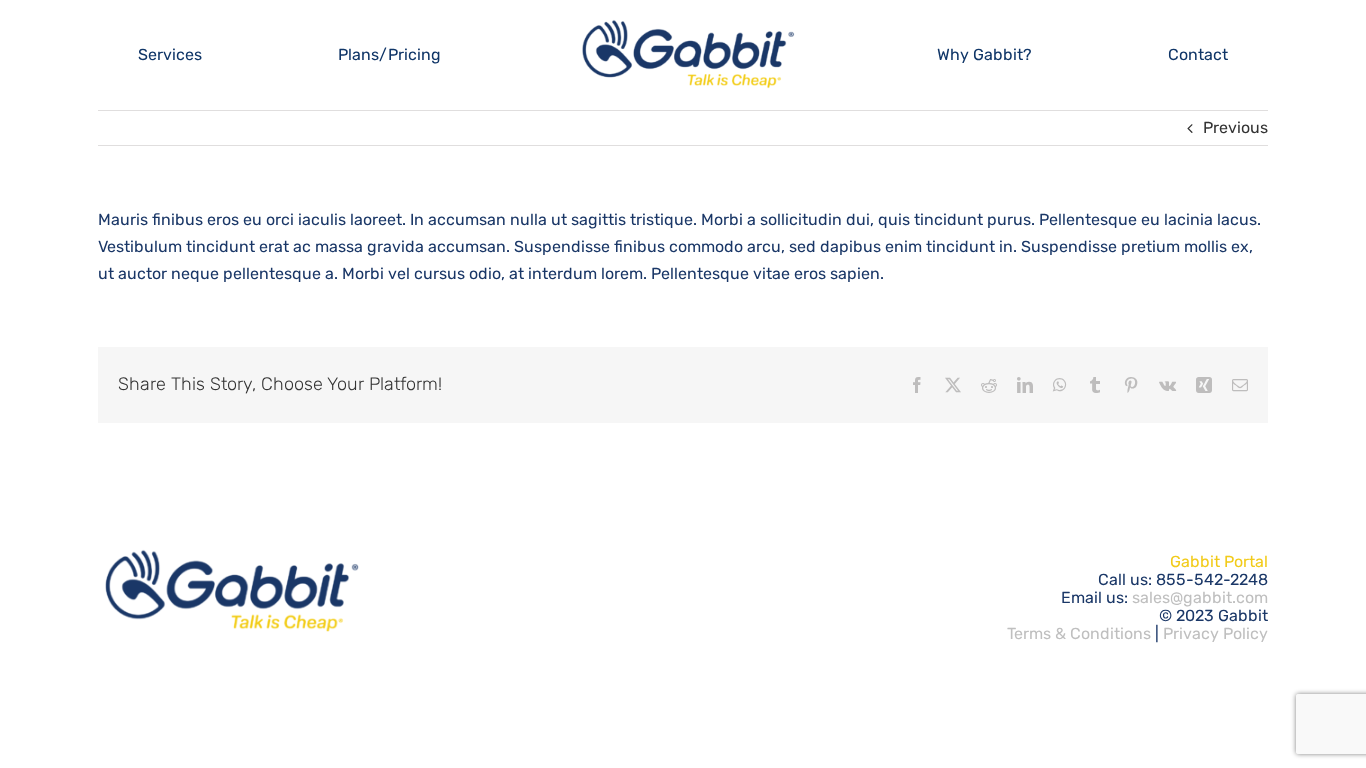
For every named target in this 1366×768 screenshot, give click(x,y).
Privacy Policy (1215, 633)
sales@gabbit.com (1200, 597)
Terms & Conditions (1079, 633)
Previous (1235, 127)
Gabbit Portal (1219, 561)
